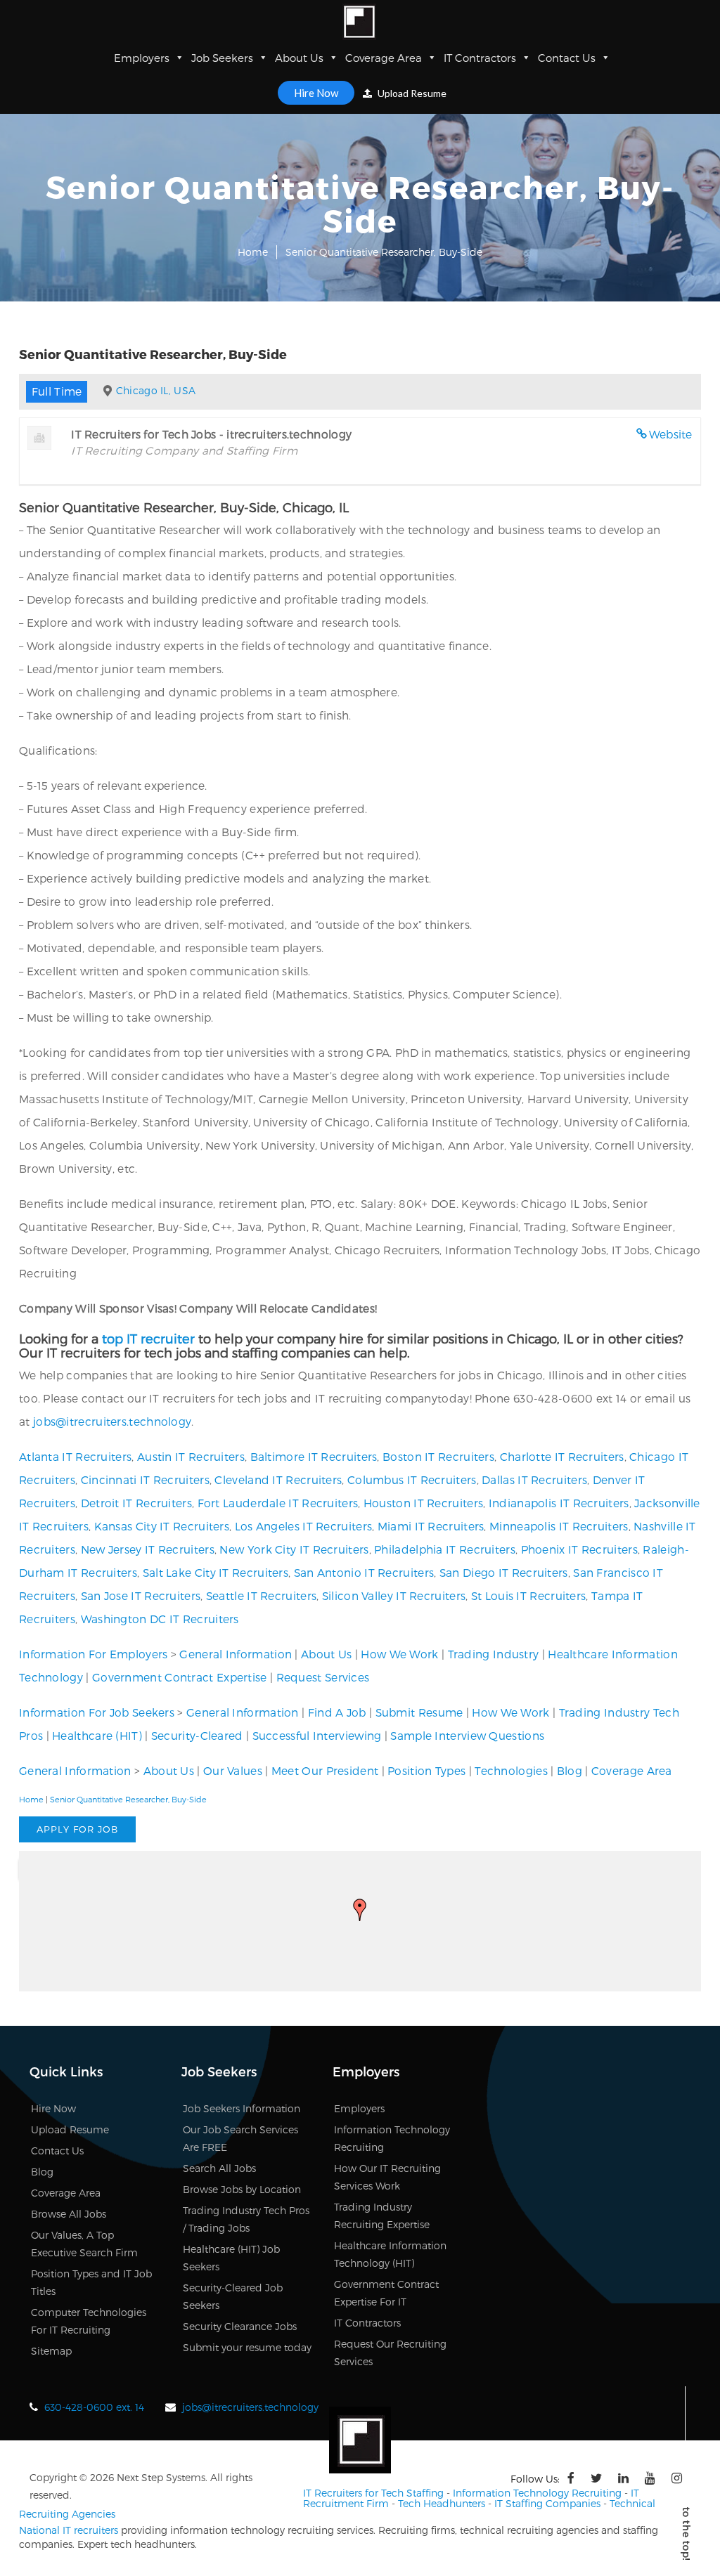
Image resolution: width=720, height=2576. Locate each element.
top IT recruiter (148, 1338)
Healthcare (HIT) (97, 1735)
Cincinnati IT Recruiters (145, 1479)
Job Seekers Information (242, 2108)
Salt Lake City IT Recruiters (216, 1572)
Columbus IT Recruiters (412, 1479)
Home (253, 252)
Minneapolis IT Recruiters (559, 1526)
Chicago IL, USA (156, 390)
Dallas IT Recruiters (534, 1479)
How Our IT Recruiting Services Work (387, 2177)
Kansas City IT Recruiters (162, 1526)
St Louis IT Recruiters (529, 1595)
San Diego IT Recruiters (504, 1572)
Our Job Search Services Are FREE (240, 2138)
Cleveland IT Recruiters (278, 1479)
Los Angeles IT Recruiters (304, 1526)
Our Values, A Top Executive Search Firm (84, 2244)
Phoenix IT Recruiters (579, 1549)
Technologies (511, 1770)
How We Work (399, 1654)
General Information (236, 1654)
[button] (360, 1910)
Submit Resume (419, 1712)
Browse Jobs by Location (242, 2189)
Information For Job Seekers (97, 1712)
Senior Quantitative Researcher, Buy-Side (128, 1799)
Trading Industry (494, 1654)
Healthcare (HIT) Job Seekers (231, 2258)
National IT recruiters (69, 2530)
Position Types (426, 1770)
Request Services (323, 1677)
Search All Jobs (219, 2168)
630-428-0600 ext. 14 (94, 2407)
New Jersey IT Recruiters (148, 1549)
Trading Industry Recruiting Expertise (382, 2216)
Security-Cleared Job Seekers (233, 2296)
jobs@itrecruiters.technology (112, 1421)
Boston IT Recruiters (438, 1456)
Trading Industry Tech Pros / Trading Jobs (246, 2219)
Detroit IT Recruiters (136, 1503)
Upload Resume (411, 93)
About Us (299, 58)
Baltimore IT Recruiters (314, 1456)
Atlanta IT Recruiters (75, 1456)
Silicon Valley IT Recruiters (394, 1595)
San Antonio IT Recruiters (364, 1572)
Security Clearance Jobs (240, 2326)
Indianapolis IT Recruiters (559, 1503)
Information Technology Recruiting (392, 2138)
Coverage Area (384, 58)
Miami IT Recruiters (431, 1526)
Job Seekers (222, 58)
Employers (142, 58)
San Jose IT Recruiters (141, 1595)
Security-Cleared (197, 1735)
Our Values (233, 1770)
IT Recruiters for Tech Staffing (373, 2493)
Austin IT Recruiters (191, 1456)
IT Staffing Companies (547, 2503)
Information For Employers (94, 1654)
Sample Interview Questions (467, 1735)
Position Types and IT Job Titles (91, 2282)
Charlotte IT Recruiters (562, 1456)
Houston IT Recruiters (423, 1503)
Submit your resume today (247, 2347)
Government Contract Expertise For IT (386, 2293)
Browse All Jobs (69, 2214)
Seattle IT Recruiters (261, 1595)
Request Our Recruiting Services (390, 2353)
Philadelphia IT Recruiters (445, 1549)
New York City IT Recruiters (294, 1549)
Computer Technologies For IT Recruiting (89, 2321)
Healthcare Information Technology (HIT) (390, 2254)
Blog (570, 1770)
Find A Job (337, 1712)
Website (671, 434)
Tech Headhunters (442, 2503)
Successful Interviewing (317, 1735)
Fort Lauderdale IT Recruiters (278, 1503)
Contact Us (567, 58)
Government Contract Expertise (180, 1677)
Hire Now (316, 93)
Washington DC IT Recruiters (160, 1619)
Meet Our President (325, 1770)
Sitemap (51, 2351)
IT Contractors (480, 58)
